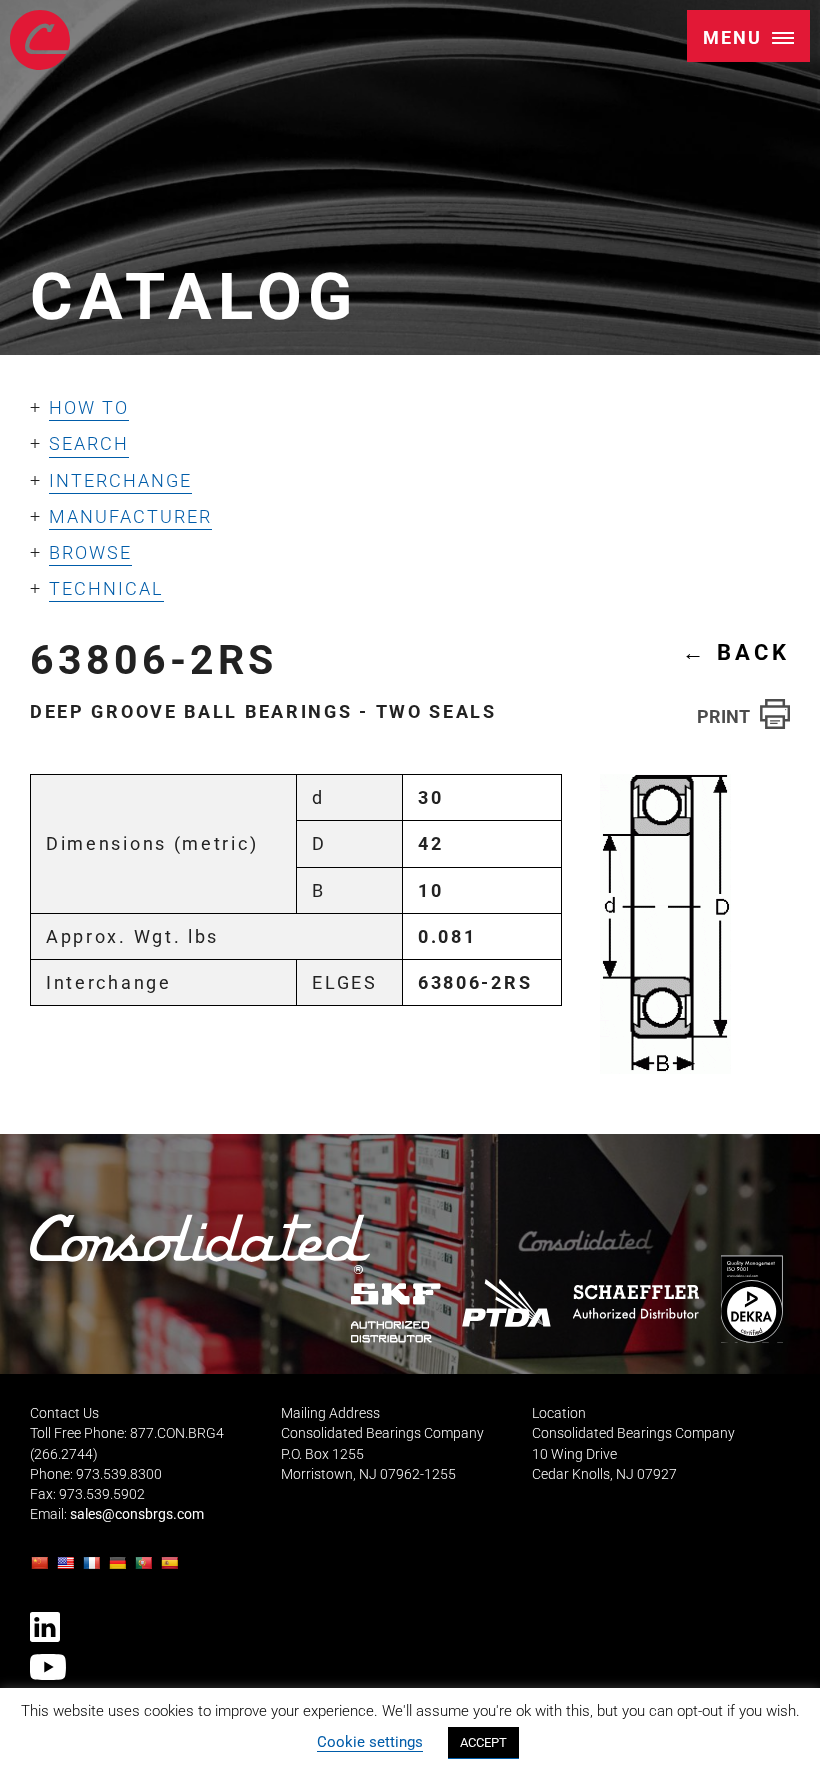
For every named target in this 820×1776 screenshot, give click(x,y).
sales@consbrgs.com (137, 1514)
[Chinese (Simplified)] (42, 1568)
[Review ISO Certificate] (751, 1298)
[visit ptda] (506, 1303)
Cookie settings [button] (370, 1742)
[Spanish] (172, 1568)
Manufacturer (130, 516)
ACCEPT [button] (483, 1742)
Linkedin (45, 1627)
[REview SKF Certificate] (396, 1312)
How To (89, 407)
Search (89, 443)
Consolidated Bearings (40, 40)
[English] (68, 1568)
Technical (106, 588)
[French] (94, 1568)
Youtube (48, 1667)
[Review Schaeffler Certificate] (635, 1302)
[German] (120, 1568)
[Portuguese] (146, 1568)
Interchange (120, 480)
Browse (90, 552)
